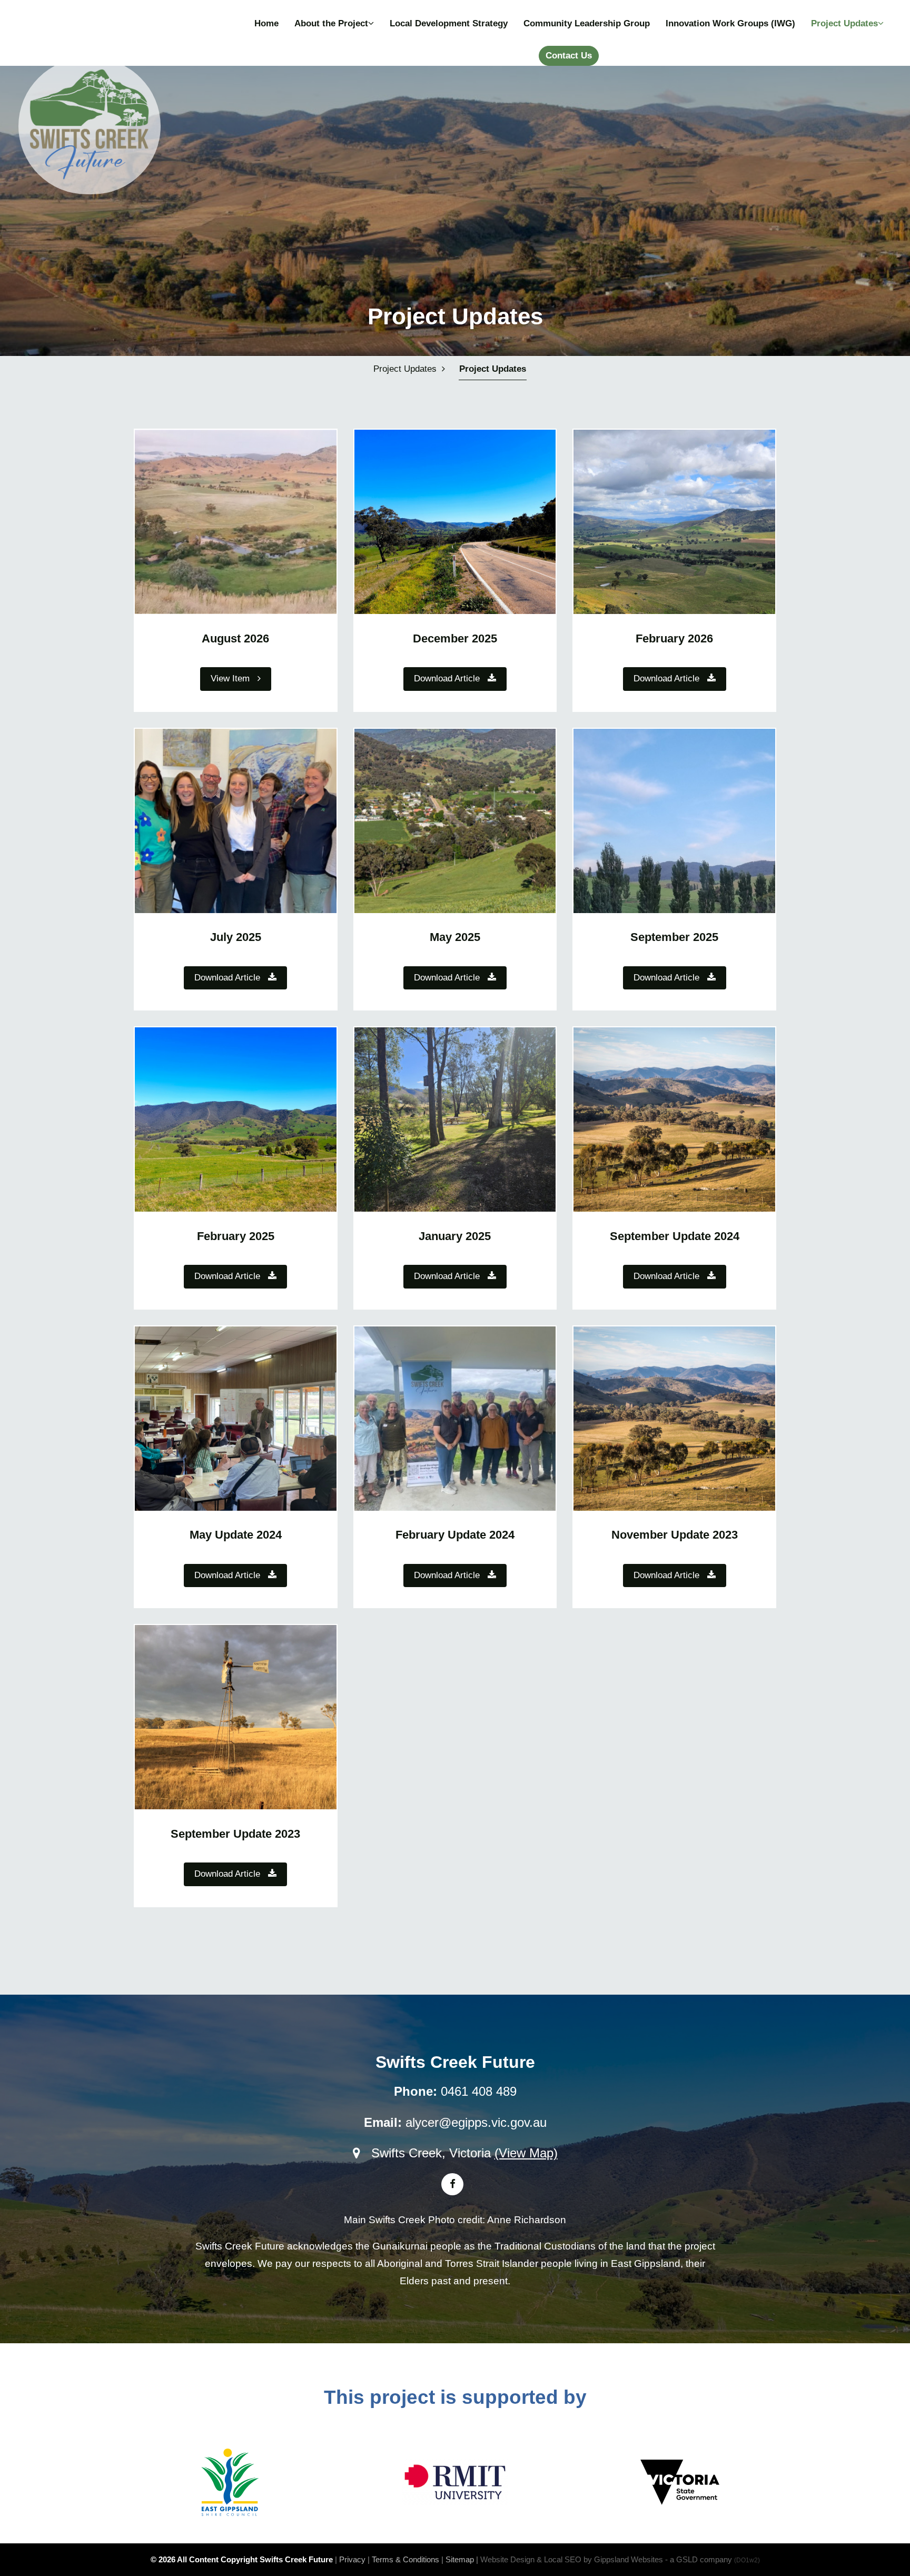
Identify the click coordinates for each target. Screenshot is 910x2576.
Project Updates (493, 369)
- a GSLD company (713, 2559)
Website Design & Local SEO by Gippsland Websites (572, 2559)
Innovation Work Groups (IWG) (730, 23)
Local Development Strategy (449, 23)
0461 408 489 (479, 2091)
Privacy (352, 2559)
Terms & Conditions (405, 2559)
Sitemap (460, 2559)
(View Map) (526, 2153)
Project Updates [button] (844, 23)
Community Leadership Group (587, 23)
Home (266, 23)
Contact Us (569, 56)
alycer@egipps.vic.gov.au (476, 2122)
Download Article (451, 678)
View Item (234, 678)
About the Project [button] (331, 23)
